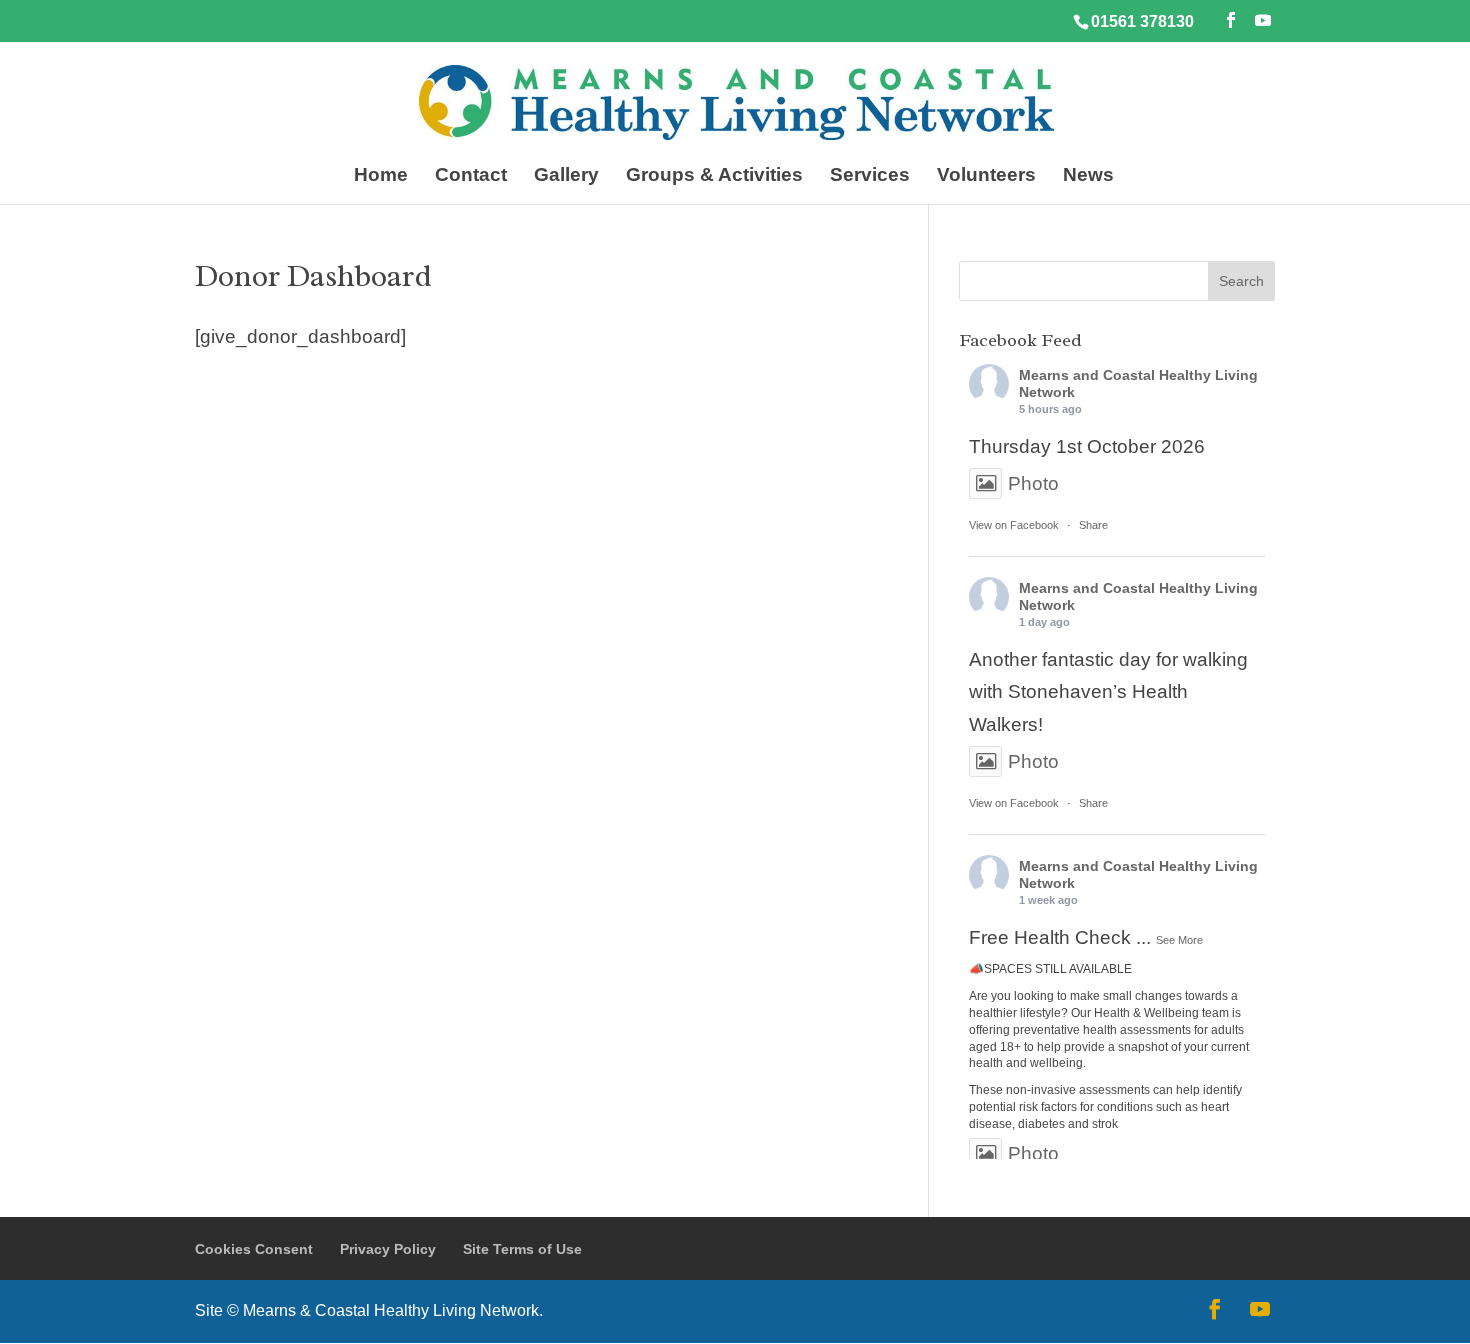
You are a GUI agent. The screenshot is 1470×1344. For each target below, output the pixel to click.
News (1088, 176)
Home (381, 176)
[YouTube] (1263, 20)
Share (1093, 525)
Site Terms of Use (522, 1249)
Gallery (566, 176)
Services (870, 176)
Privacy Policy (388, 1249)
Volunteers (986, 176)
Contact (471, 176)
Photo (1033, 483)
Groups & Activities (714, 176)
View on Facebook (1014, 525)
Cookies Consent (254, 1249)
